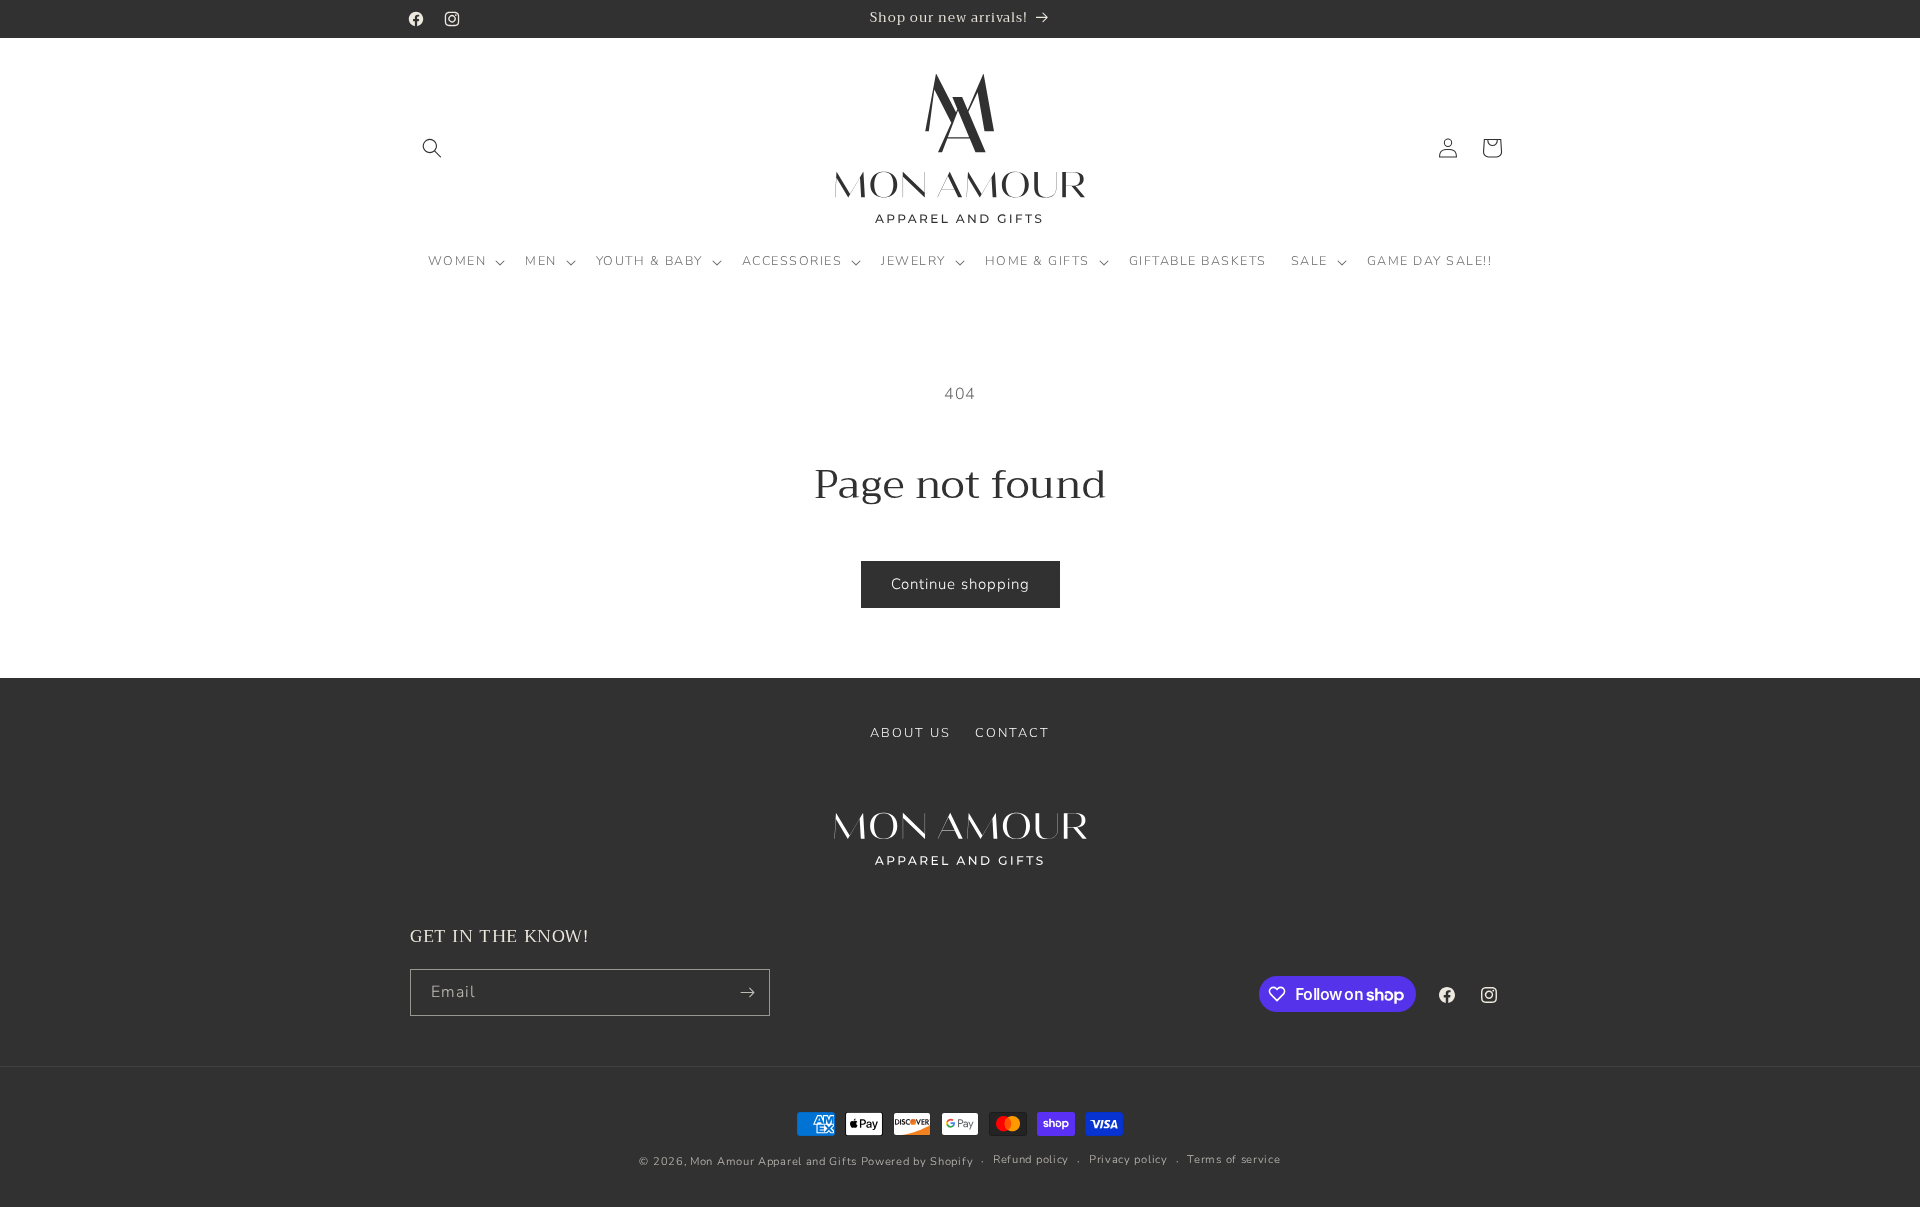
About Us (910, 733)
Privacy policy (1128, 1159)
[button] (432, 148)
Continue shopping (960, 584)
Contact (1012, 733)
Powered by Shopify (917, 1161)
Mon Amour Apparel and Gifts (773, 1161)
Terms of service (1233, 1159)
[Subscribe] (747, 992)
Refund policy (1031, 1159)
